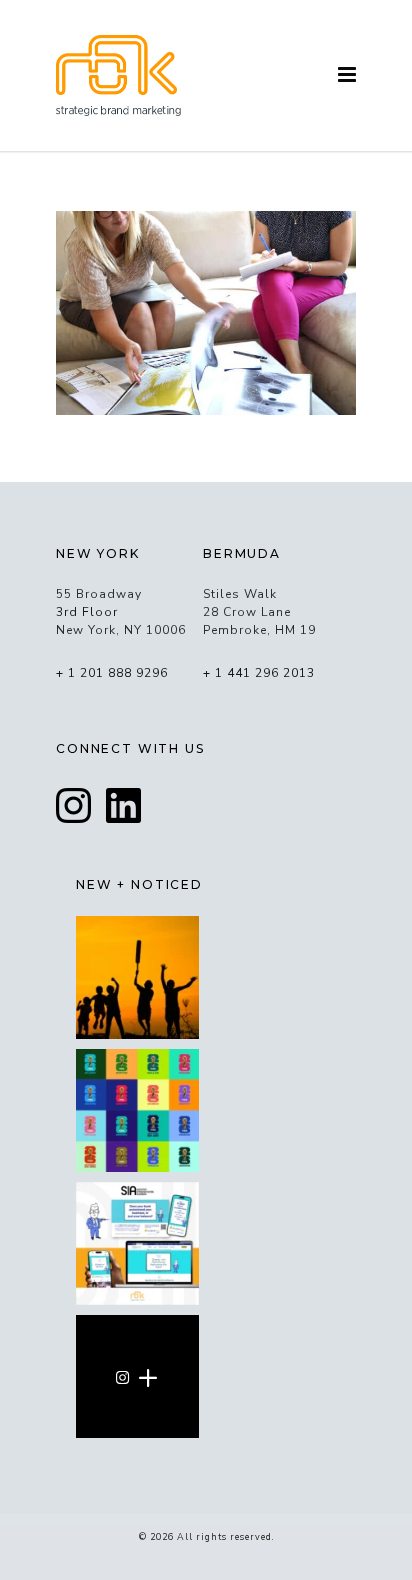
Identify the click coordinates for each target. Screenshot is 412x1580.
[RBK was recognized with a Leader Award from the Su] (137, 1243)
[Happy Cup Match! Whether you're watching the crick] (137, 977)
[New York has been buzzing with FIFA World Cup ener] (137, 1110)
